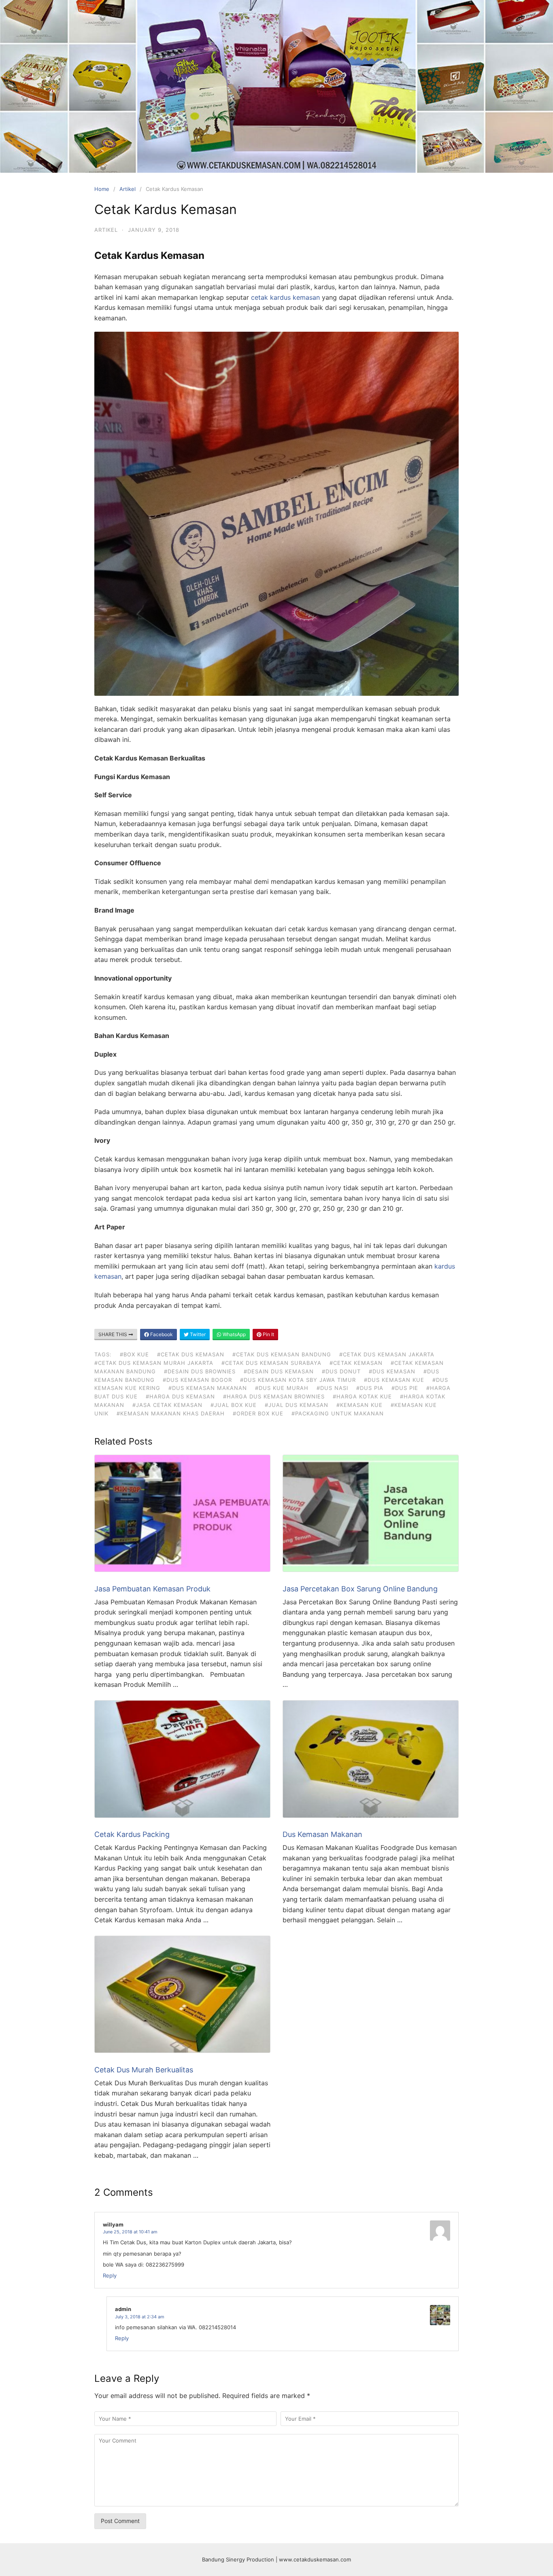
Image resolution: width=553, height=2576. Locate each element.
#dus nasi (332, 1388)
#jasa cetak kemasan (167, 1405)
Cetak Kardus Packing (132, 1834)
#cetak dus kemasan (191, 1354)
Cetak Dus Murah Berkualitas (144, 2070)
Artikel (128, 189)
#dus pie (405, 1388)
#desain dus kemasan (279, 1371)
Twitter (197, 1334)
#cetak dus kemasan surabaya (271, 1363)
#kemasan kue (359, 1405)
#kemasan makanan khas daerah (171, 1413)
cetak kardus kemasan (285, 297)
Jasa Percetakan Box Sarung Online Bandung (360, 1589)
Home (102, 189)
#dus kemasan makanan (208, 1388)
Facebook (161, 1334)
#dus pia (370, 1388)
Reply (110, 2275)
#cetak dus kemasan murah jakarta (154, 1363)
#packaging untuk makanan (338, 1413)
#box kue (134, 1354)
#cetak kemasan (356, 1363)
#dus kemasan (392, 1371)
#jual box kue (234, 1405)
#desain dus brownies (200, 1371)
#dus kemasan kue (394, 1380)
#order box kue (258, 1413)
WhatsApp (234, 1334)
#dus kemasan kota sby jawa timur (298, 1380)
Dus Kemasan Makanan (322, 1834)
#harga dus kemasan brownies (274, 1396)
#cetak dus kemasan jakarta (387, 1354)
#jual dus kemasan (297, 1405)
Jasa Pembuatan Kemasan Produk (152, 1589)
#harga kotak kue (362, 1396)
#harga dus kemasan (180, 1396)
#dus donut (341, 1371)
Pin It (268, 1334)
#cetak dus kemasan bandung (282, 1354)
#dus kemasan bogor (197, 1380)
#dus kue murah (282, 1388)
